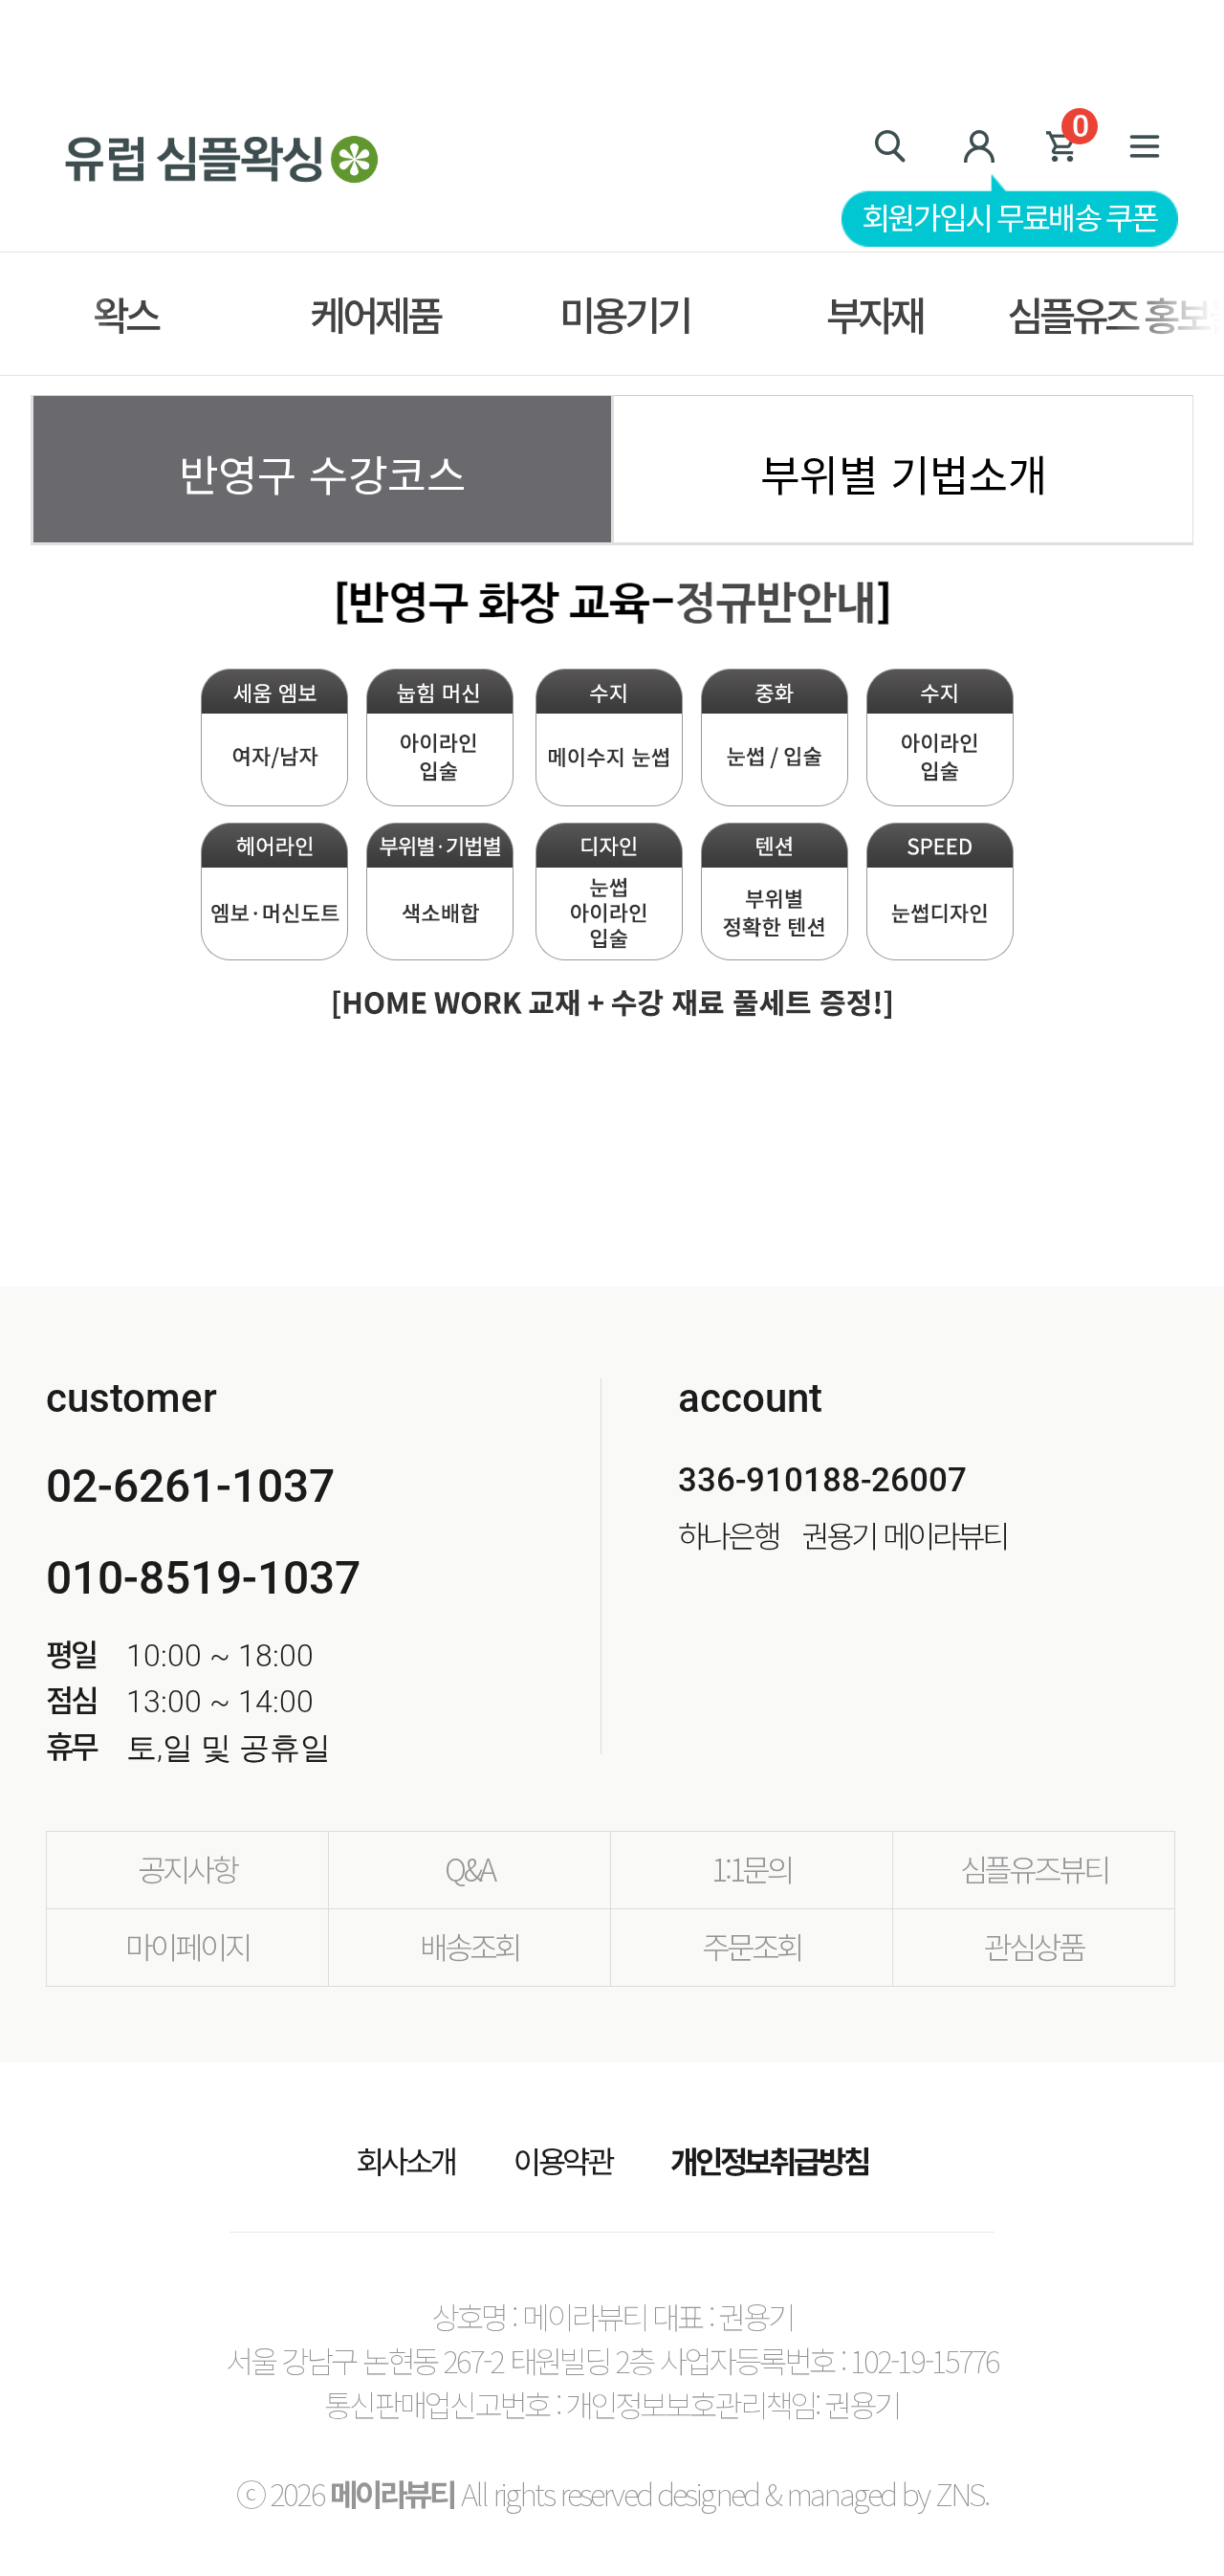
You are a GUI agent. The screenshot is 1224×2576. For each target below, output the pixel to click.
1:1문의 (752, 1868)
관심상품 (1033, 1946)
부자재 (875, 314)
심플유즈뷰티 (1034, 1868)
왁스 (125, 314)
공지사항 (187, 1868)
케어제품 (374, 314)
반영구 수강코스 (322, 473)
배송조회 (469, 1946)
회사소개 (406, 2160)
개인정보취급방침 (769, 2160)
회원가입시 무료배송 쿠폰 (1010, 216)
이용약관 (563, 2160)
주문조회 (751, 1946)
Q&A (470, 1868)
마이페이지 (187, 1946)
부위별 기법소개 (904, 473)
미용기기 (624, 314)
